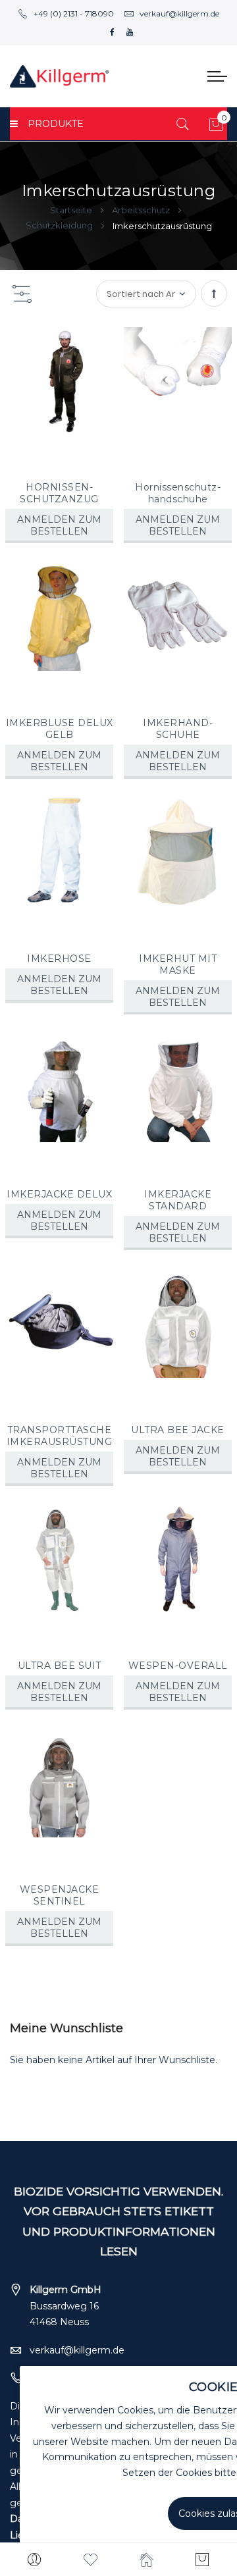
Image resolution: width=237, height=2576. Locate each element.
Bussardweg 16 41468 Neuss (66, 2306)
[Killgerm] (59, 76)
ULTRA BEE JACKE (178, 1430)
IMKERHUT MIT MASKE (178, 964)
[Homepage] (146, 2560)
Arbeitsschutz (142, 210)
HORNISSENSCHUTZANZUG (59, 493)
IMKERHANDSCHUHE (178, 729)
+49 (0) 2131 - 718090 (74, 13)
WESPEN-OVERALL (178, 1666)
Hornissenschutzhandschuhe (178, 493)
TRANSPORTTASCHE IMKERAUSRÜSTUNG (60, 1436)
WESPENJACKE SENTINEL (60, 1895)
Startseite (72, 210)
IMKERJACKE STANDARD (178, 1200)
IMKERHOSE (59, 959)
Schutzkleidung (60, 225)
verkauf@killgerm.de (179, 13)
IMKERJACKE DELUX (59, 1194)
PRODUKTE (56, 124)
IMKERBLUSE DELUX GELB (60, 729)
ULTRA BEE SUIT (60, 1666)
